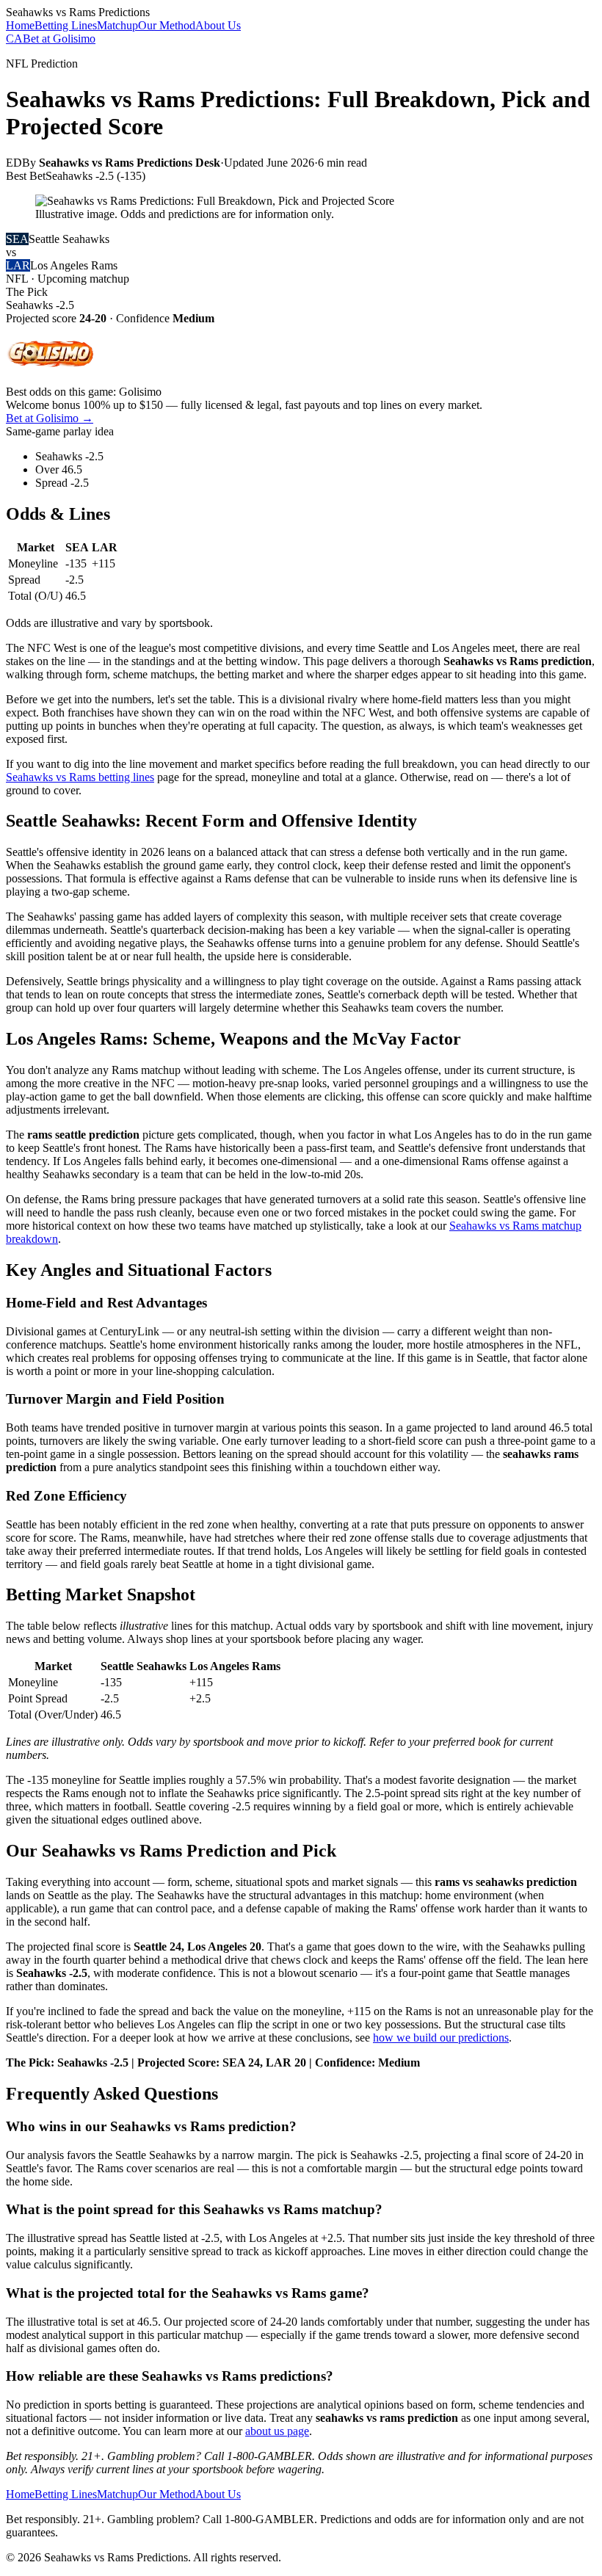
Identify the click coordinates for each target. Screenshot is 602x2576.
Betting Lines (66, 25)
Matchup (117, 25)
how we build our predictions (441, 2038)
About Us (218, 25)
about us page (277, 2431)
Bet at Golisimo (59, 39)
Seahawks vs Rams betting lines (80, 777)
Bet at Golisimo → (50, 418)
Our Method (167, 25)
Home (20, 25)
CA (14, 39)
